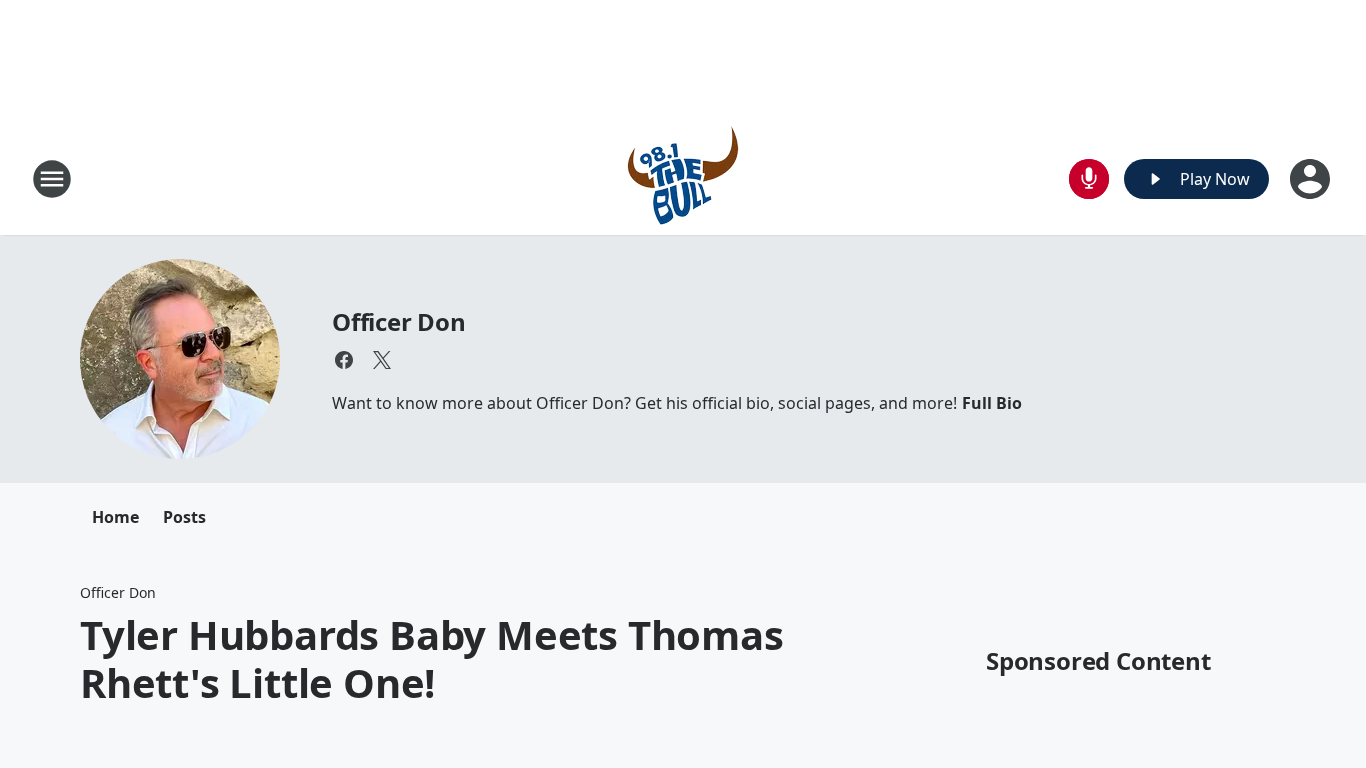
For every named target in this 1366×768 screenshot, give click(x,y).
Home (115, 517)
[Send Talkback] (1089, 179)
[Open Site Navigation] (52, 179)
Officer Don (399, 321)
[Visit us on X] (382, 360)
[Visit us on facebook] (344, 360)
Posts (184, 517)
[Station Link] (683, 178)
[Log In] (1312, 179)
